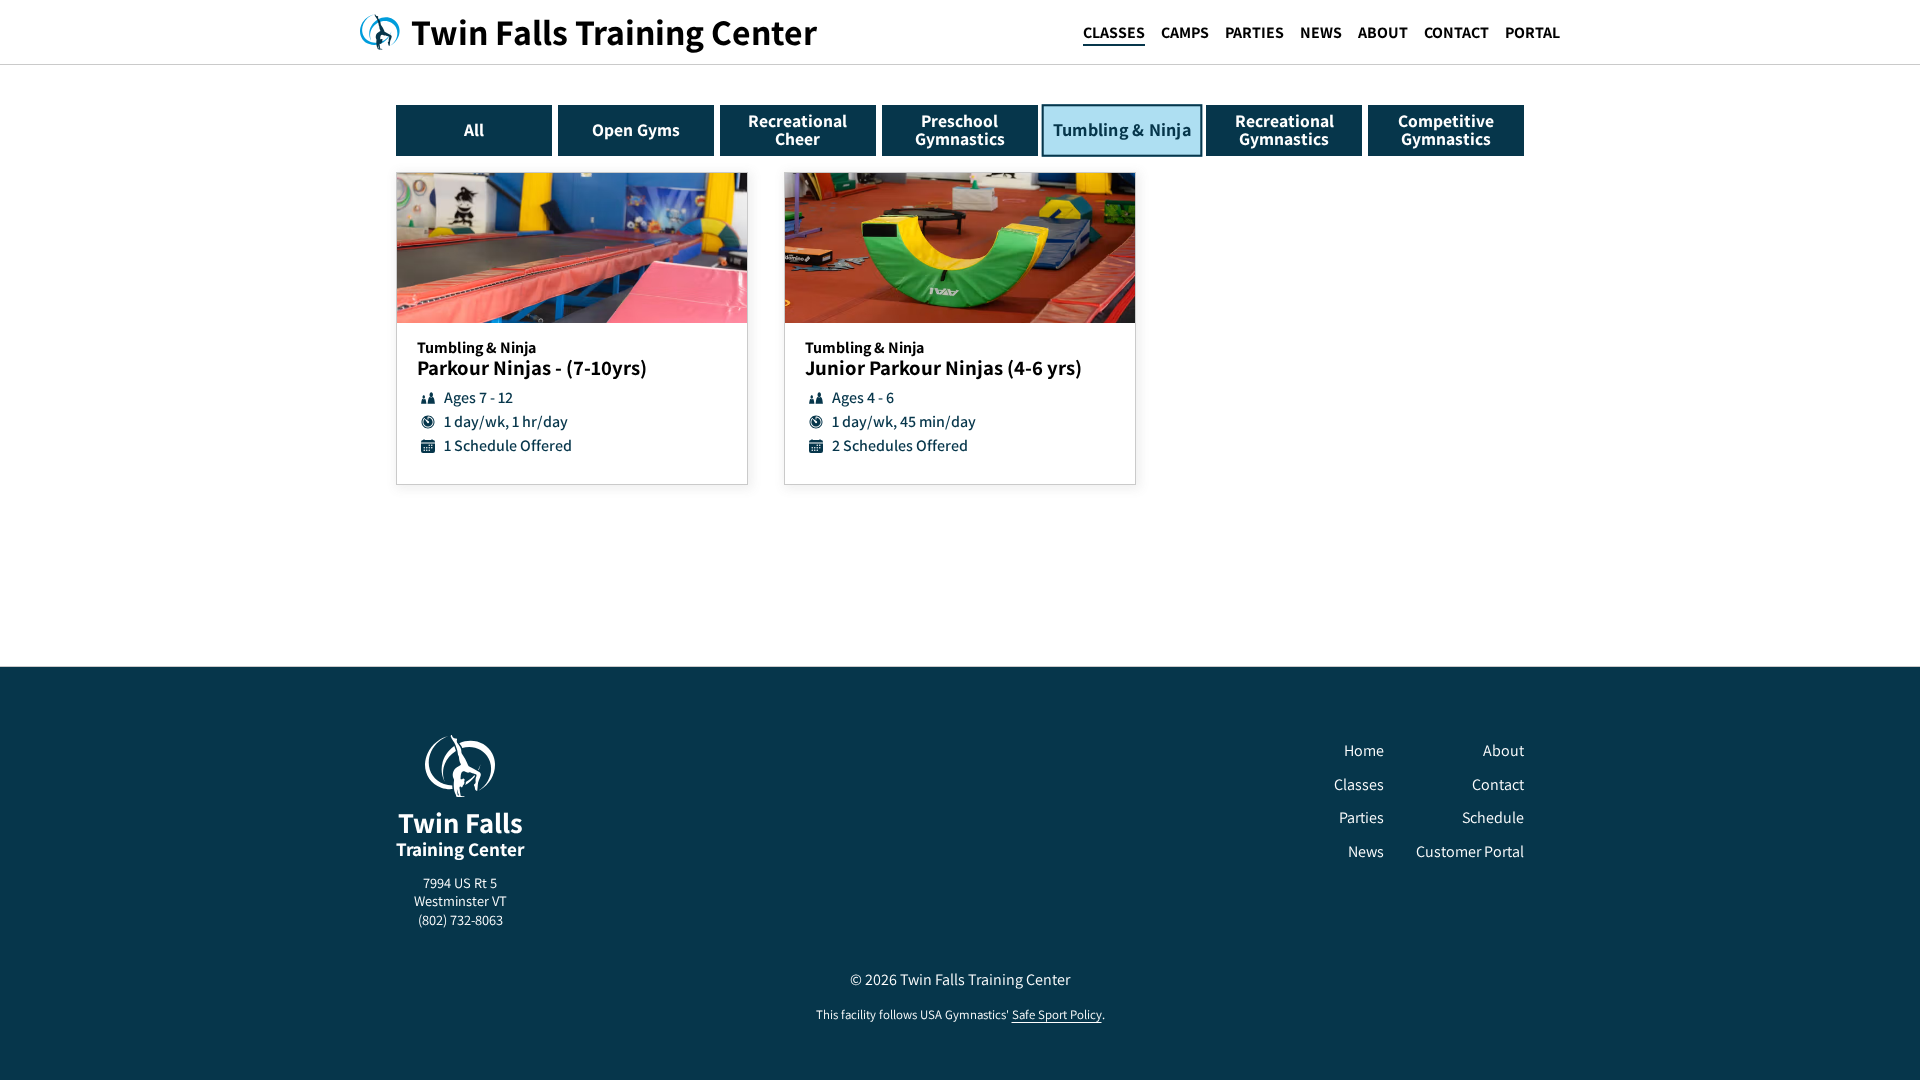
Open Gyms (636, 129)
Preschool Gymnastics (960, 129)
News (1321, 33)
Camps (1185, 33)
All (474, 129)
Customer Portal (1470, 851)
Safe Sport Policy (1057, 1014)
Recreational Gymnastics (1284, 129)
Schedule (1493, 817)
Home (1364, 750)
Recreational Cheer (797, 129)
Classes (1114, 33)
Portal (1532, 33)
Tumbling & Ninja (1122, 130)
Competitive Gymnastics (1446, 129)
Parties (1254, 33)
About (1383, 33)
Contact (1456, 33)
